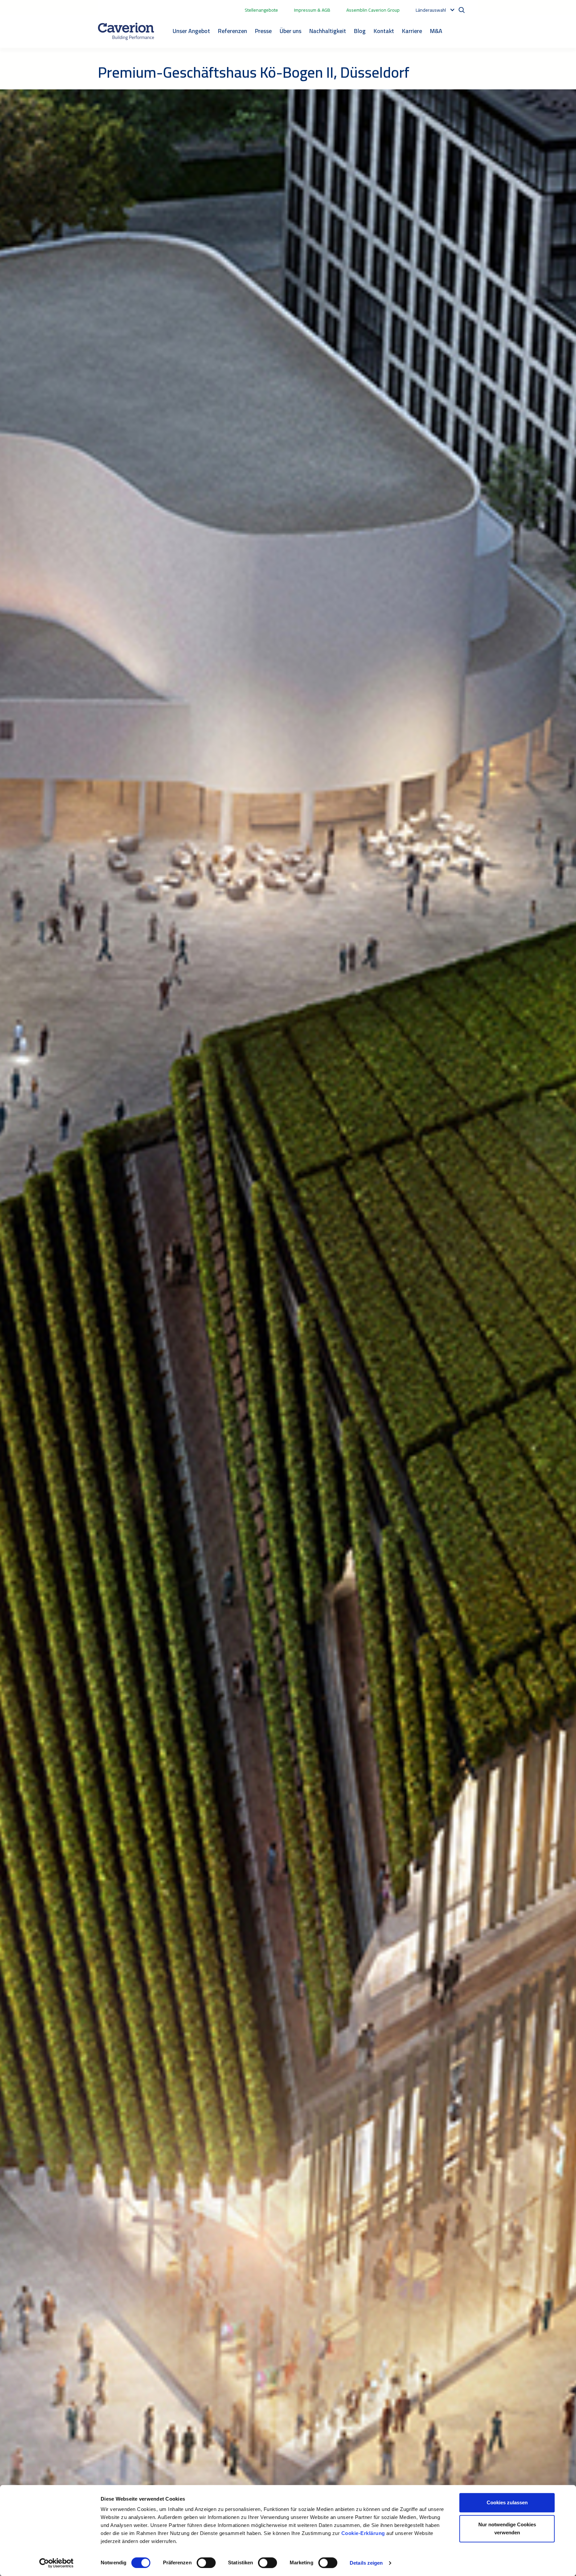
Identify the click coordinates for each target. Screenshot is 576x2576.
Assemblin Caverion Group (373, 10)
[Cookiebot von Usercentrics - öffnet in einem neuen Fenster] (56, 2563)
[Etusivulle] (126, 31)
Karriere (412, 31)
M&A (436, 31)
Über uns (290, 31)
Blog (360, 31)
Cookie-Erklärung (364, 2533)
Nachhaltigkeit (328, 31)
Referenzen (232, 31)
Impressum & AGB (312, 10)
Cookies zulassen (507, 2502)
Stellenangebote (261, 10)
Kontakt (384, 31)
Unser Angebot (191, 31)
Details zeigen (366, 2563)
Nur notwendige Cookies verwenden (507, 2528)
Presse (263, 31)
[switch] (206, 2563)
